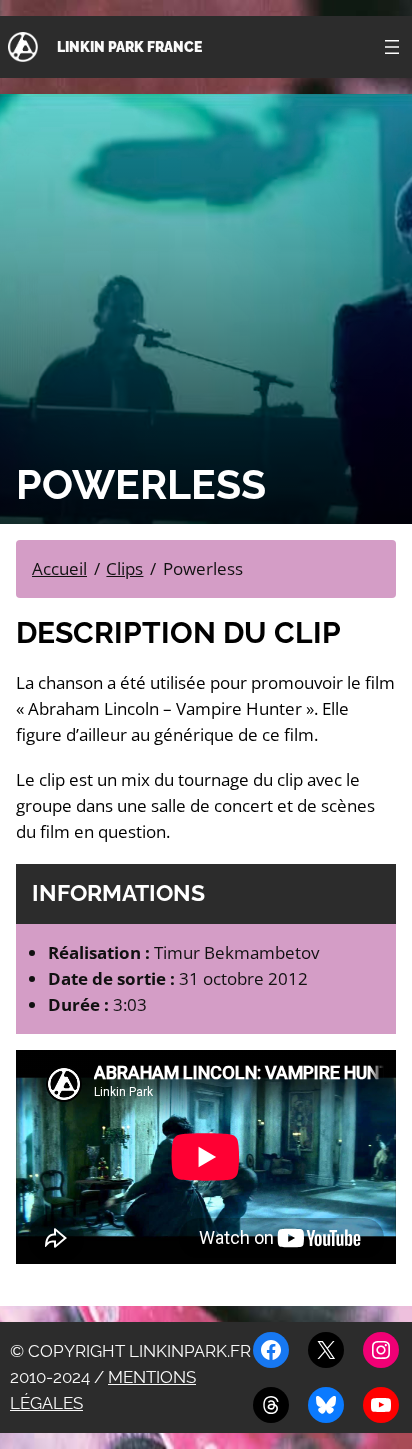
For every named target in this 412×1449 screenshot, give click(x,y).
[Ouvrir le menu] (392, 47)
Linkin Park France (129, 46)
